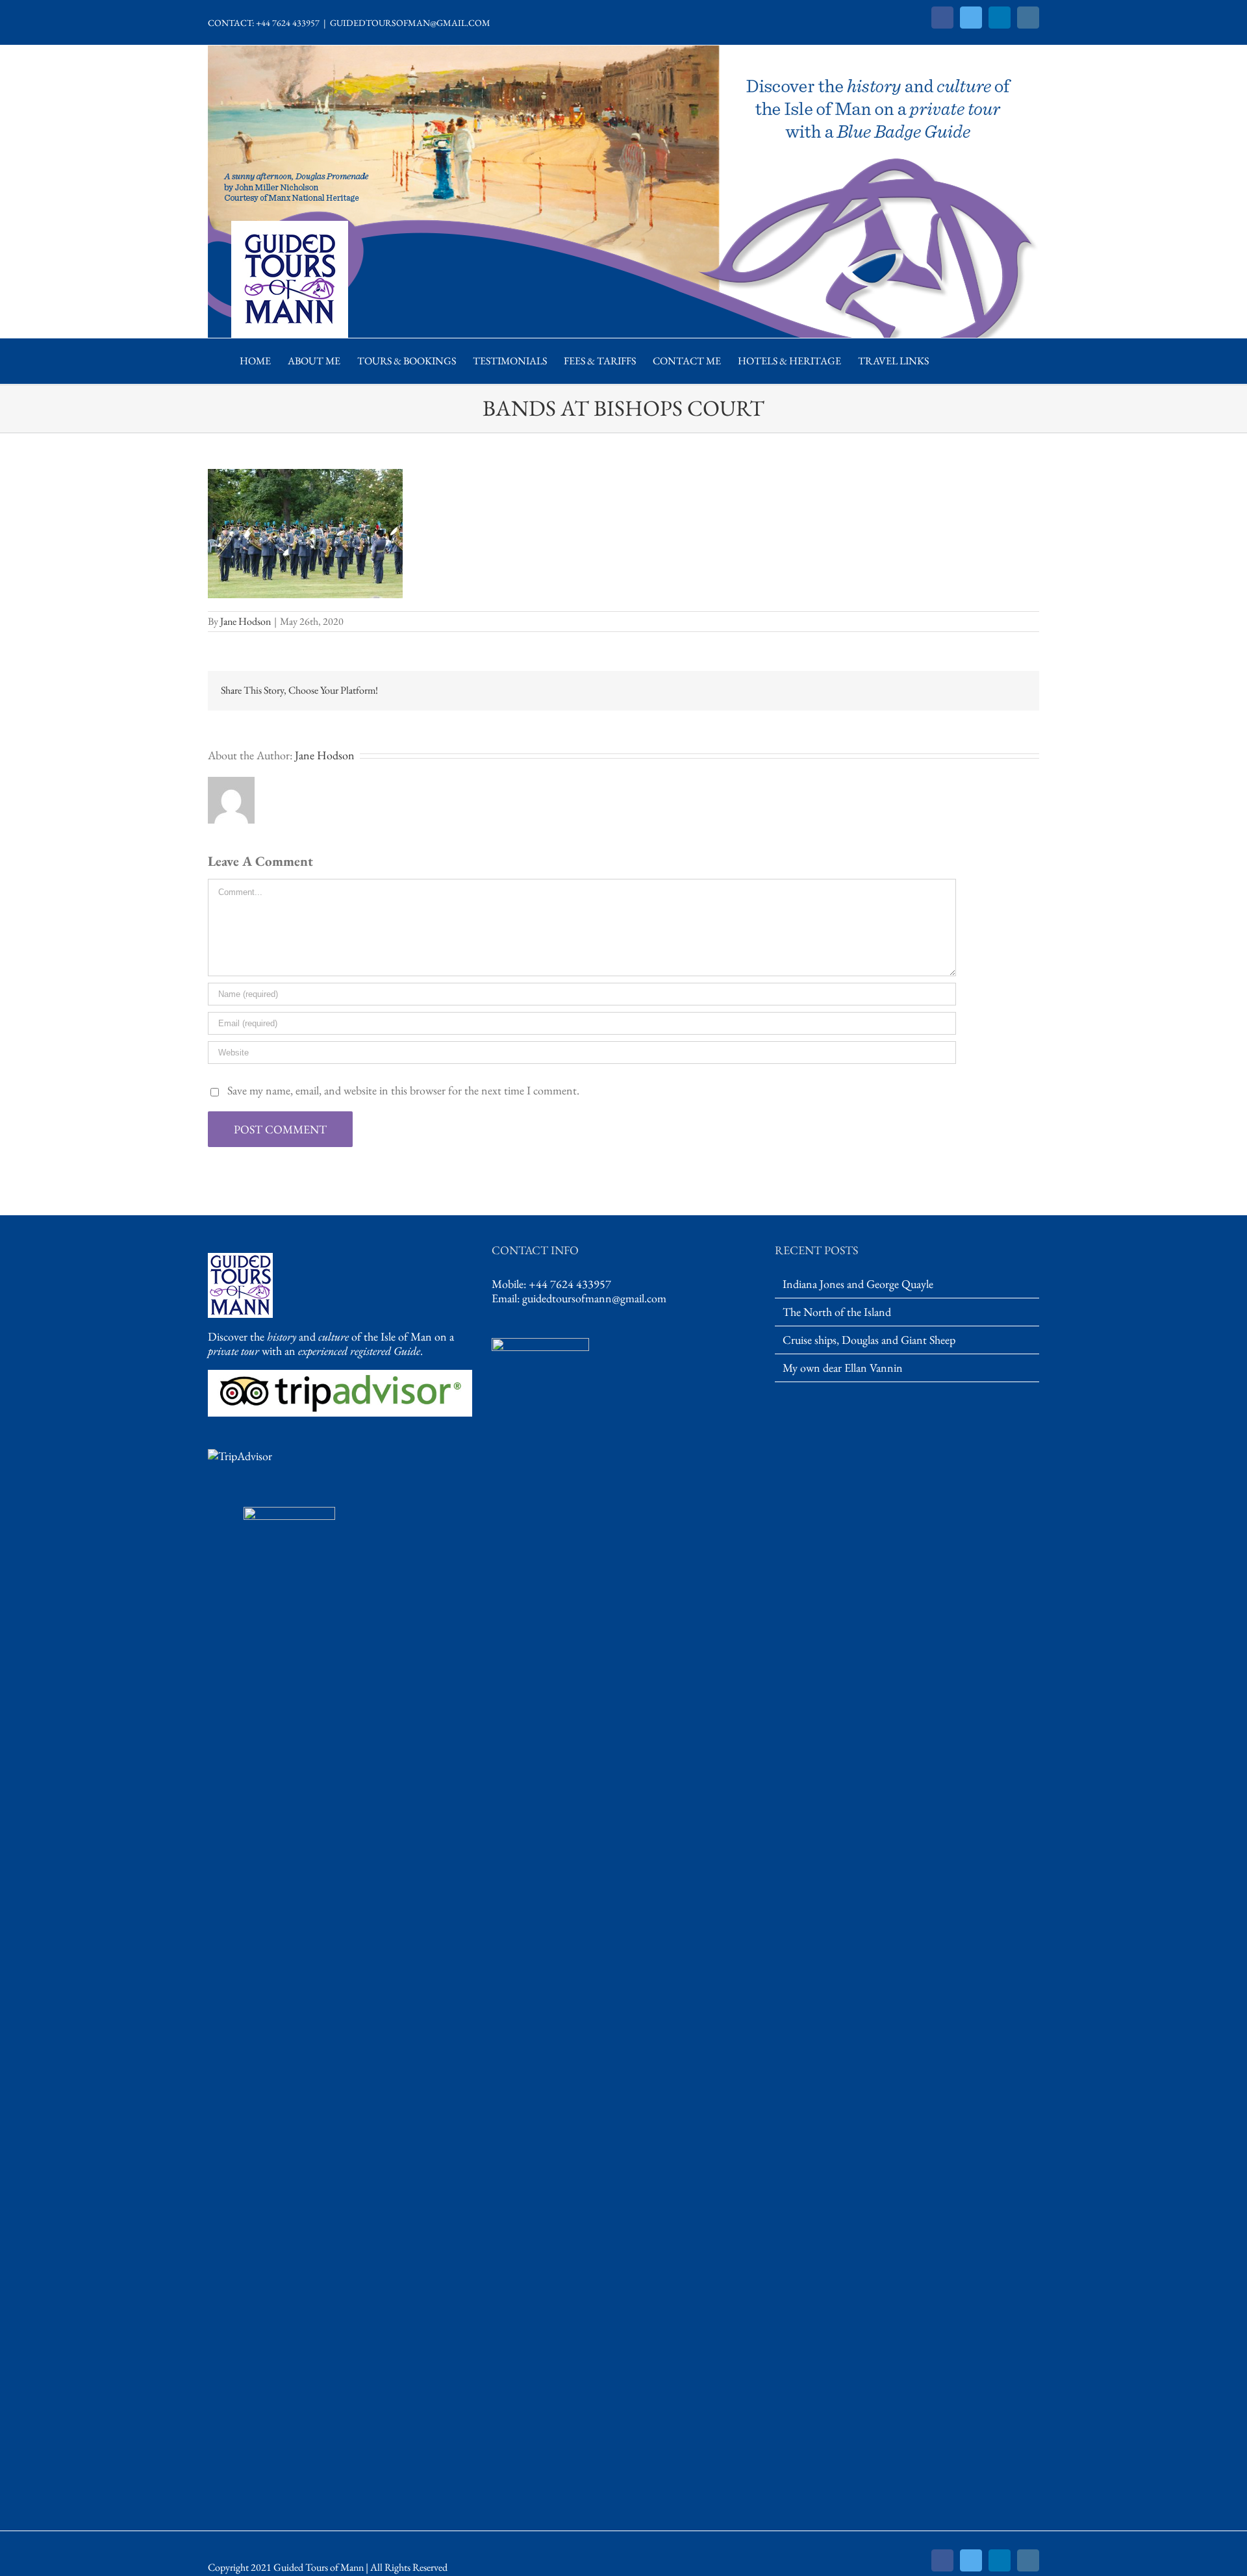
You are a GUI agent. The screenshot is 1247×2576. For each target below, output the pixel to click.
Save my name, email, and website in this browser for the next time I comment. (403, 1090)
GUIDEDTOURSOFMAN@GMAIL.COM (410, 23)
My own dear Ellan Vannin (843, 1368)
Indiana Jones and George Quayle (858, 1284)
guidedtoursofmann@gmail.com (594, 1298)
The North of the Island (837, 1312)
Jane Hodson (246, 621)
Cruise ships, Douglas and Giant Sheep (869, 1340)
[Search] (951, 361)
